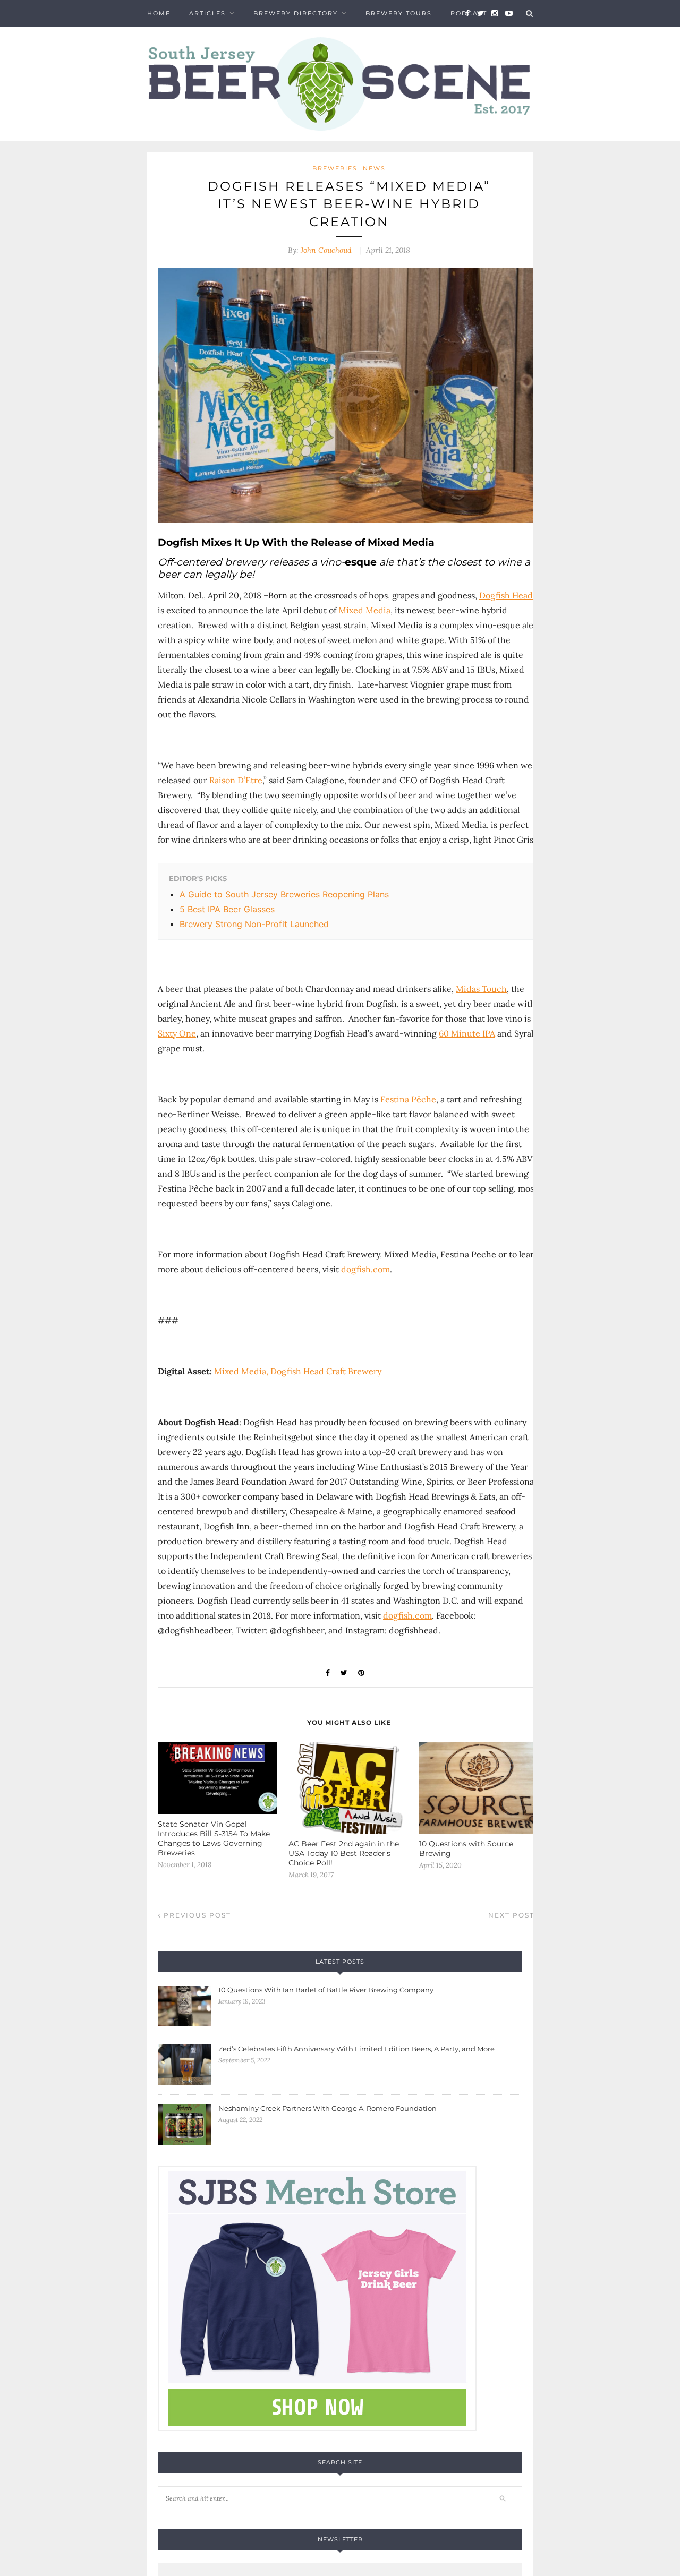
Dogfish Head (506, 595)
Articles (207, 13)
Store (160, 40)
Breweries (335, 168)
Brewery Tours (399, 13)
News (374, 168)
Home (159, 13)
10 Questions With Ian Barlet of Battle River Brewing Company (326, 1990)
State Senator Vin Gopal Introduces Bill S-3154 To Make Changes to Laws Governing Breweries (214, 1838)
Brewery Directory (296, 13)
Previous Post (196, 1915)
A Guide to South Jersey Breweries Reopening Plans (284, 894)
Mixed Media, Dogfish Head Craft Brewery (298, 1371)
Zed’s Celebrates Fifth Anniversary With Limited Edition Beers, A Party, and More (356, 2049)
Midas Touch (481, 989)
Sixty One (177, 1033)
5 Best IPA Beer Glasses (227, 909)
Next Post (513, 1915)
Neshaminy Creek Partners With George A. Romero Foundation (328, 2108)
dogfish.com (365, 1269)
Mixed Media (364, 610)
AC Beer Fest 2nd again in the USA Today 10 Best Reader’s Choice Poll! (344, 1853)
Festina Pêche (408, 1099)
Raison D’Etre (236, 780)
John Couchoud (326, 250)
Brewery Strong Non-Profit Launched (254, 924)
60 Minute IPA (467, 1033)
